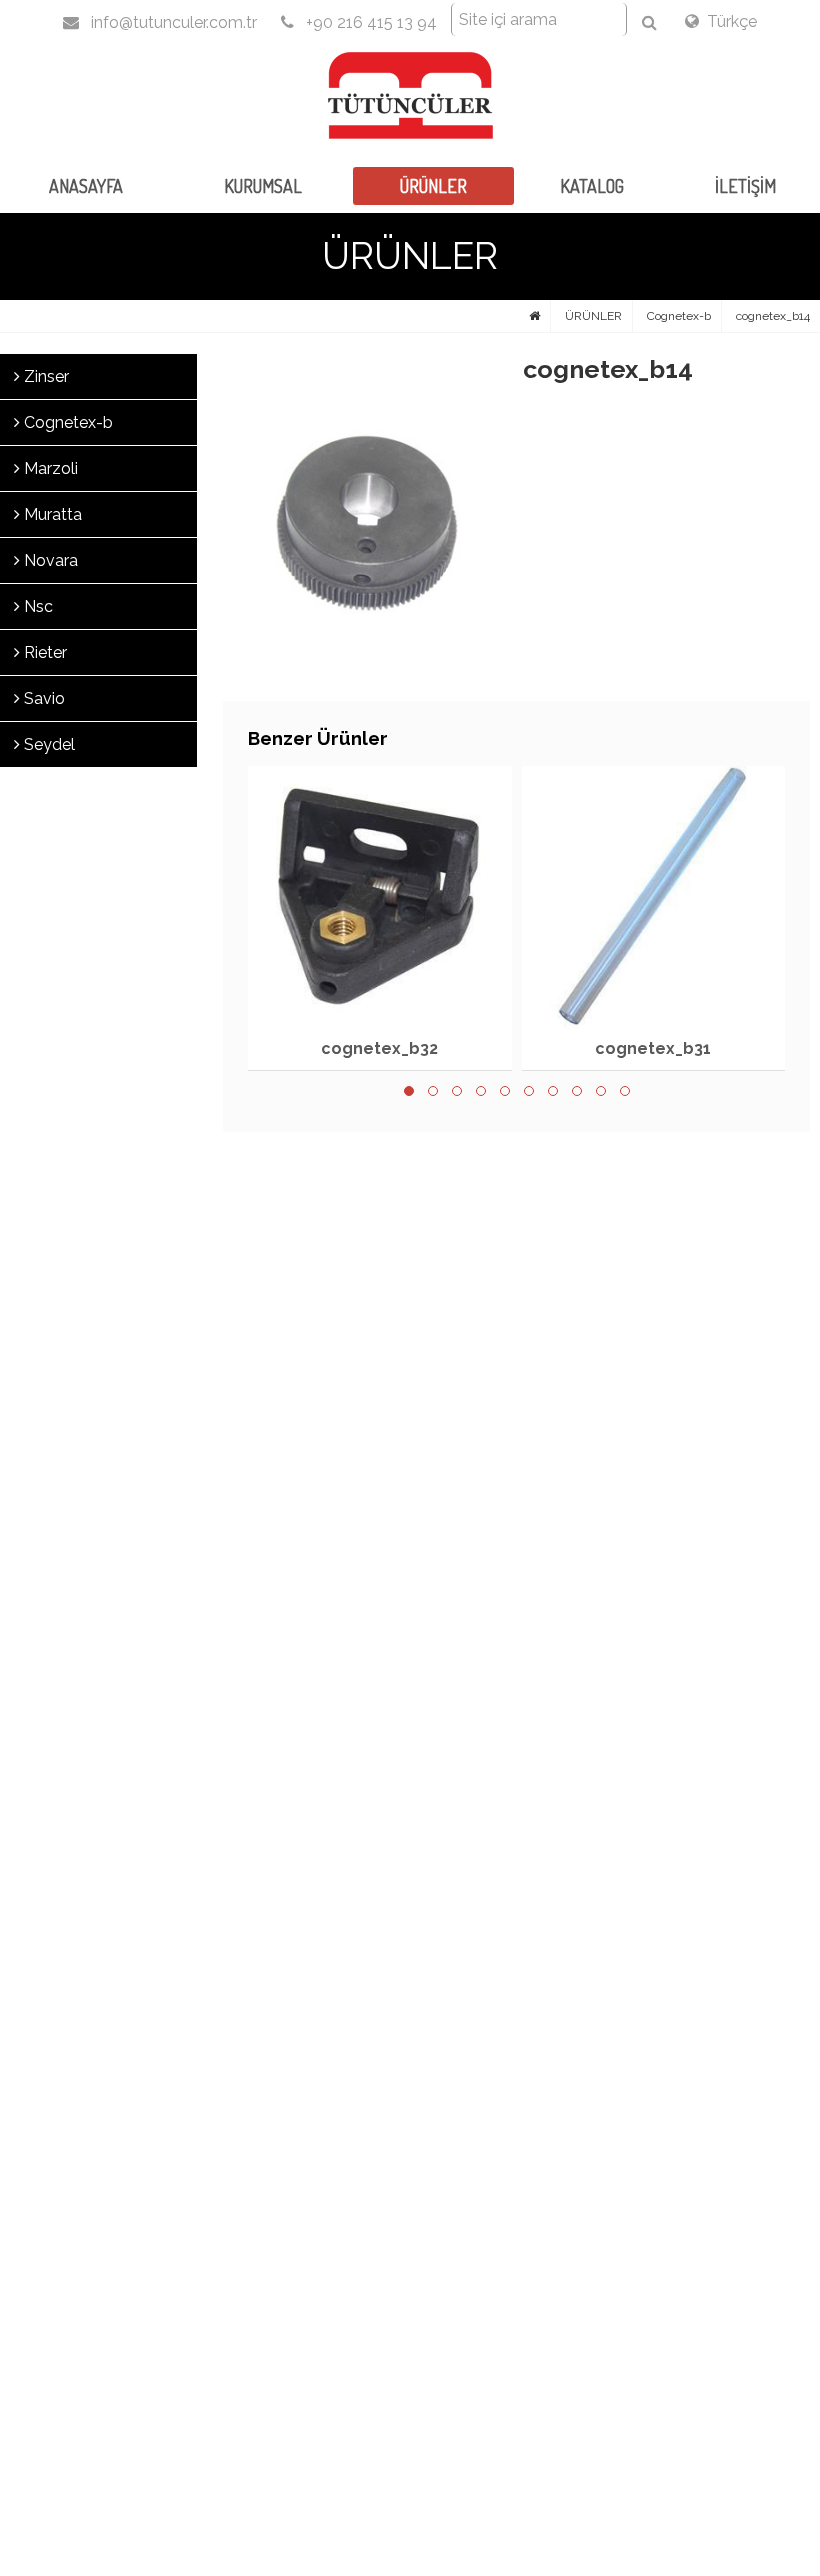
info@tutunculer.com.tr (172, 22)
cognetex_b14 (773, 316)
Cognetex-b (679, 316)
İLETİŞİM (745, 186)
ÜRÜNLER (433, 186)
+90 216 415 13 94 (369, 22)
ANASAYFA (86, 186)
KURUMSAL (263, 186)
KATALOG (592, 186)
